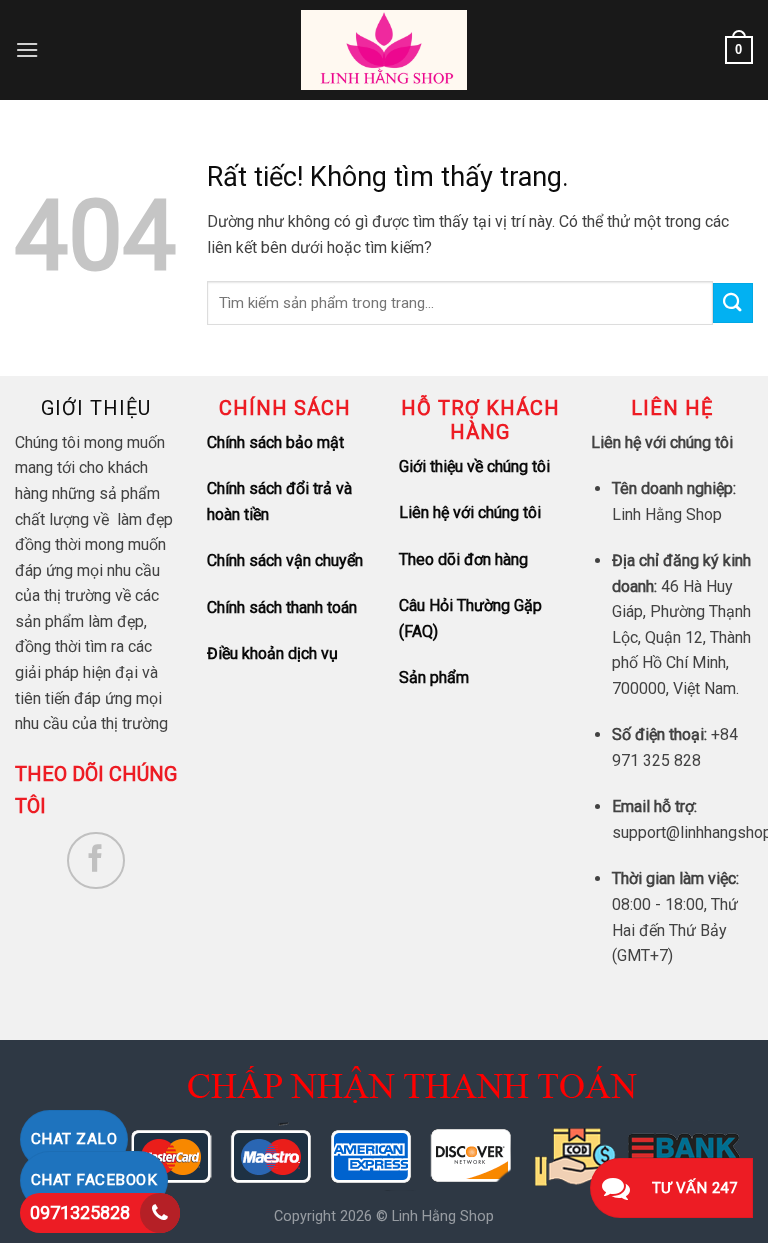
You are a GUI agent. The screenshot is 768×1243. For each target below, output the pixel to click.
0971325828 (80, 1212)
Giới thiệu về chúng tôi (474, 466)
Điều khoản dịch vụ (272, 653)
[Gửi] (733, 302)
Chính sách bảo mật (275, 442)
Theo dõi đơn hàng (463, 559)
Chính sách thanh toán (282, 607)
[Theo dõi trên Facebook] (95, 860)
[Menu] (27, 49)
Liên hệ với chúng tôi (470, 512)
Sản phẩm (434, 677)
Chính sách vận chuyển (285, 560)
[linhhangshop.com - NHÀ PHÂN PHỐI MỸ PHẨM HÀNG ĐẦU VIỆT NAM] (384, 50)
